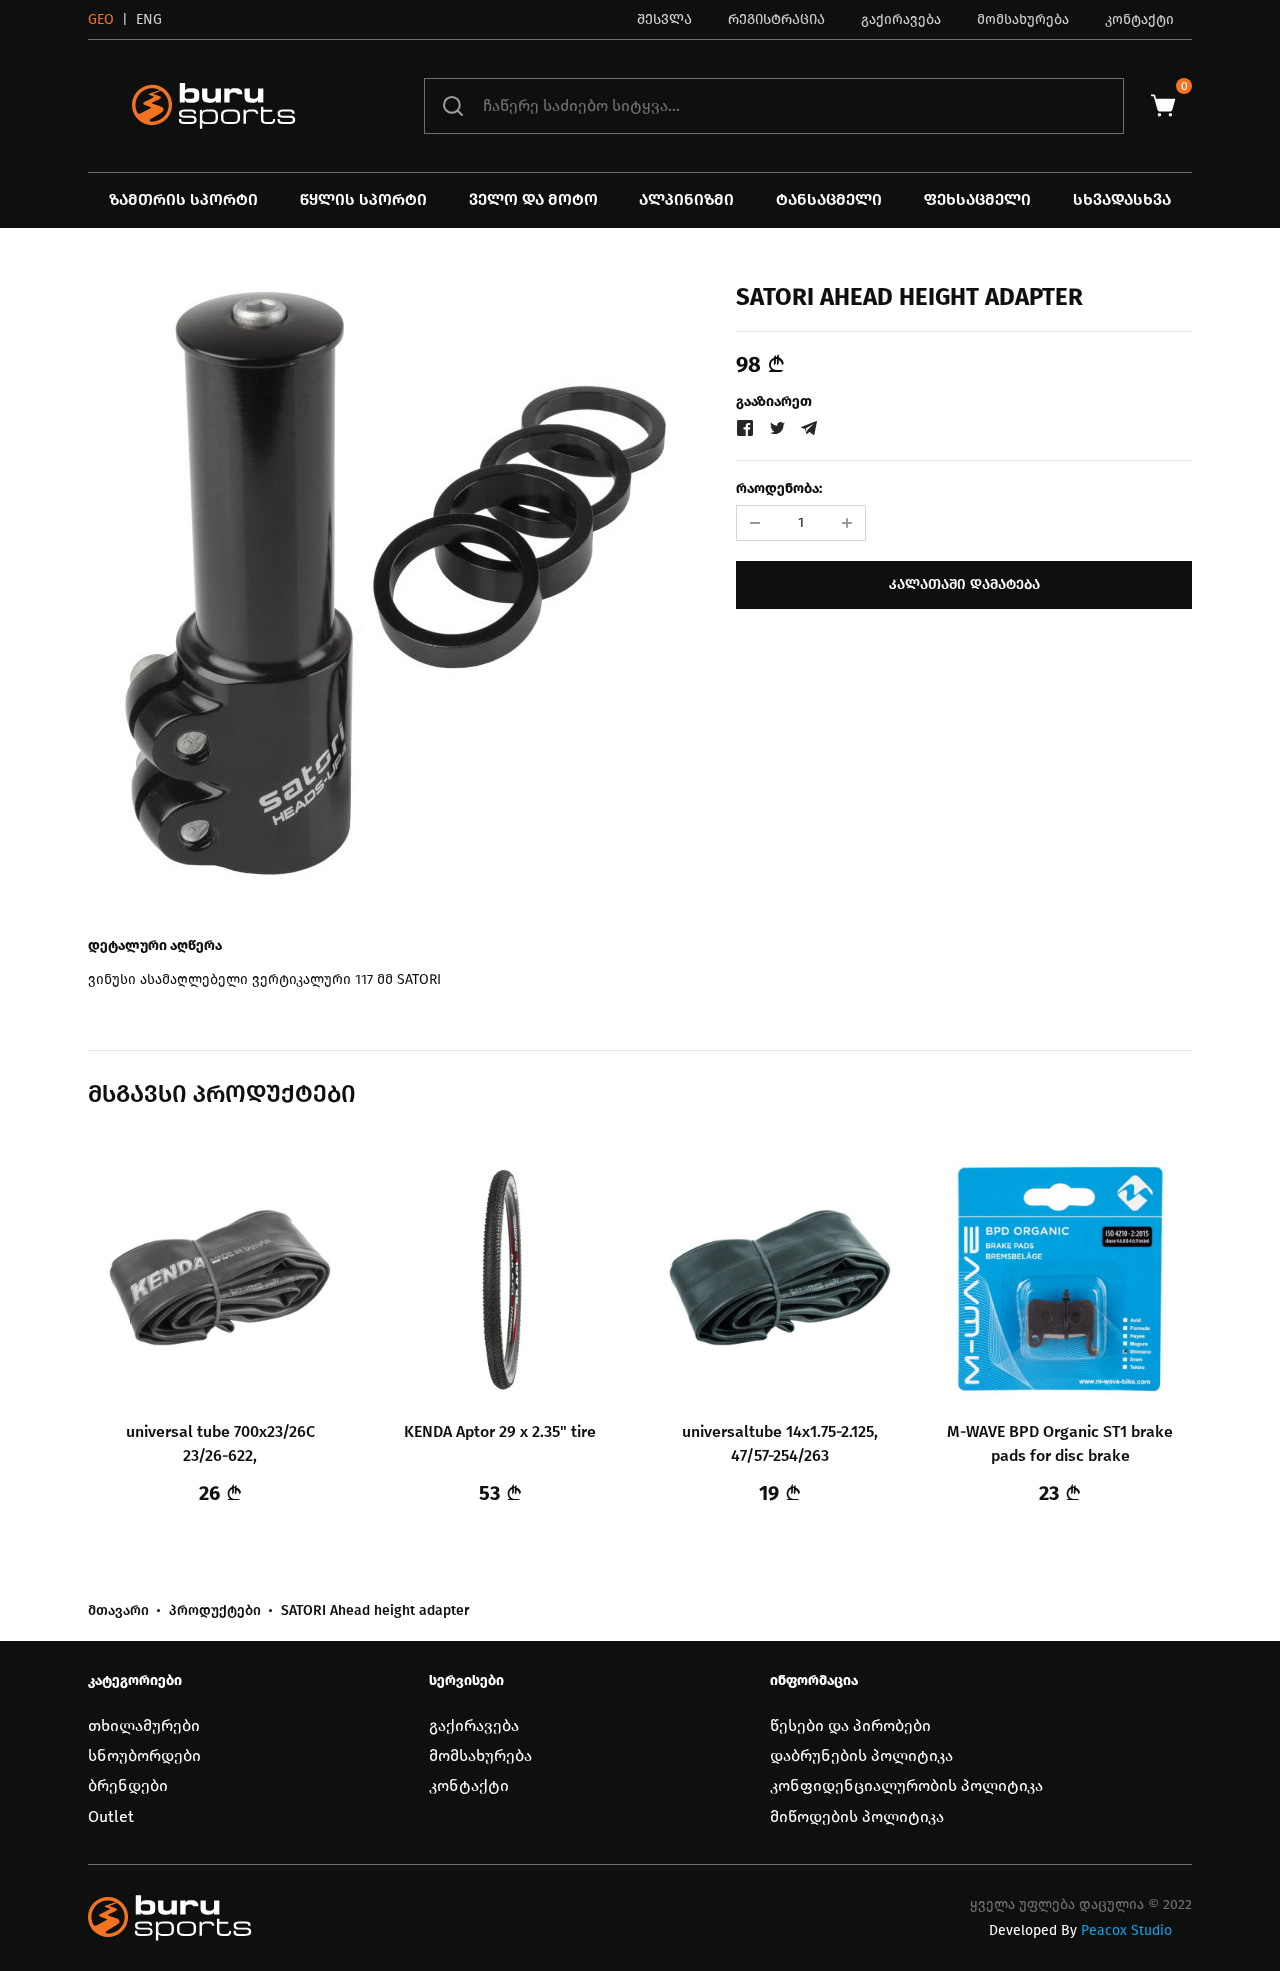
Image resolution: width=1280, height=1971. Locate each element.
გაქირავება (901, 19)
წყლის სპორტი (363, 199)
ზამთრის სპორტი (183, 199)
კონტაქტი (1139, 19)
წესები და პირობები (850, 1725)
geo (101, 19)
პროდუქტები (215, 1611)
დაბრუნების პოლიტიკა (861, 1755)
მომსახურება (1023, 19)
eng (149, 19)
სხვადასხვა (1122, 199)
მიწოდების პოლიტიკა (857, 1816)
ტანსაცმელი (829, 199)
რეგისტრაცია (776, 19)
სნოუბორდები (144, 1755)
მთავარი (118, 1611)
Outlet (111, 1816)
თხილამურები (144, 1725)
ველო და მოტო (533, 199)
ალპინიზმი (686, 199)
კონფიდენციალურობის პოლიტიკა (906, 1785)
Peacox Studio (1126, 1931)
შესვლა (664, 19)
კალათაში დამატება (964, 584)
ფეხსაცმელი (977, 199)
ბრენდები (128, 1785)
